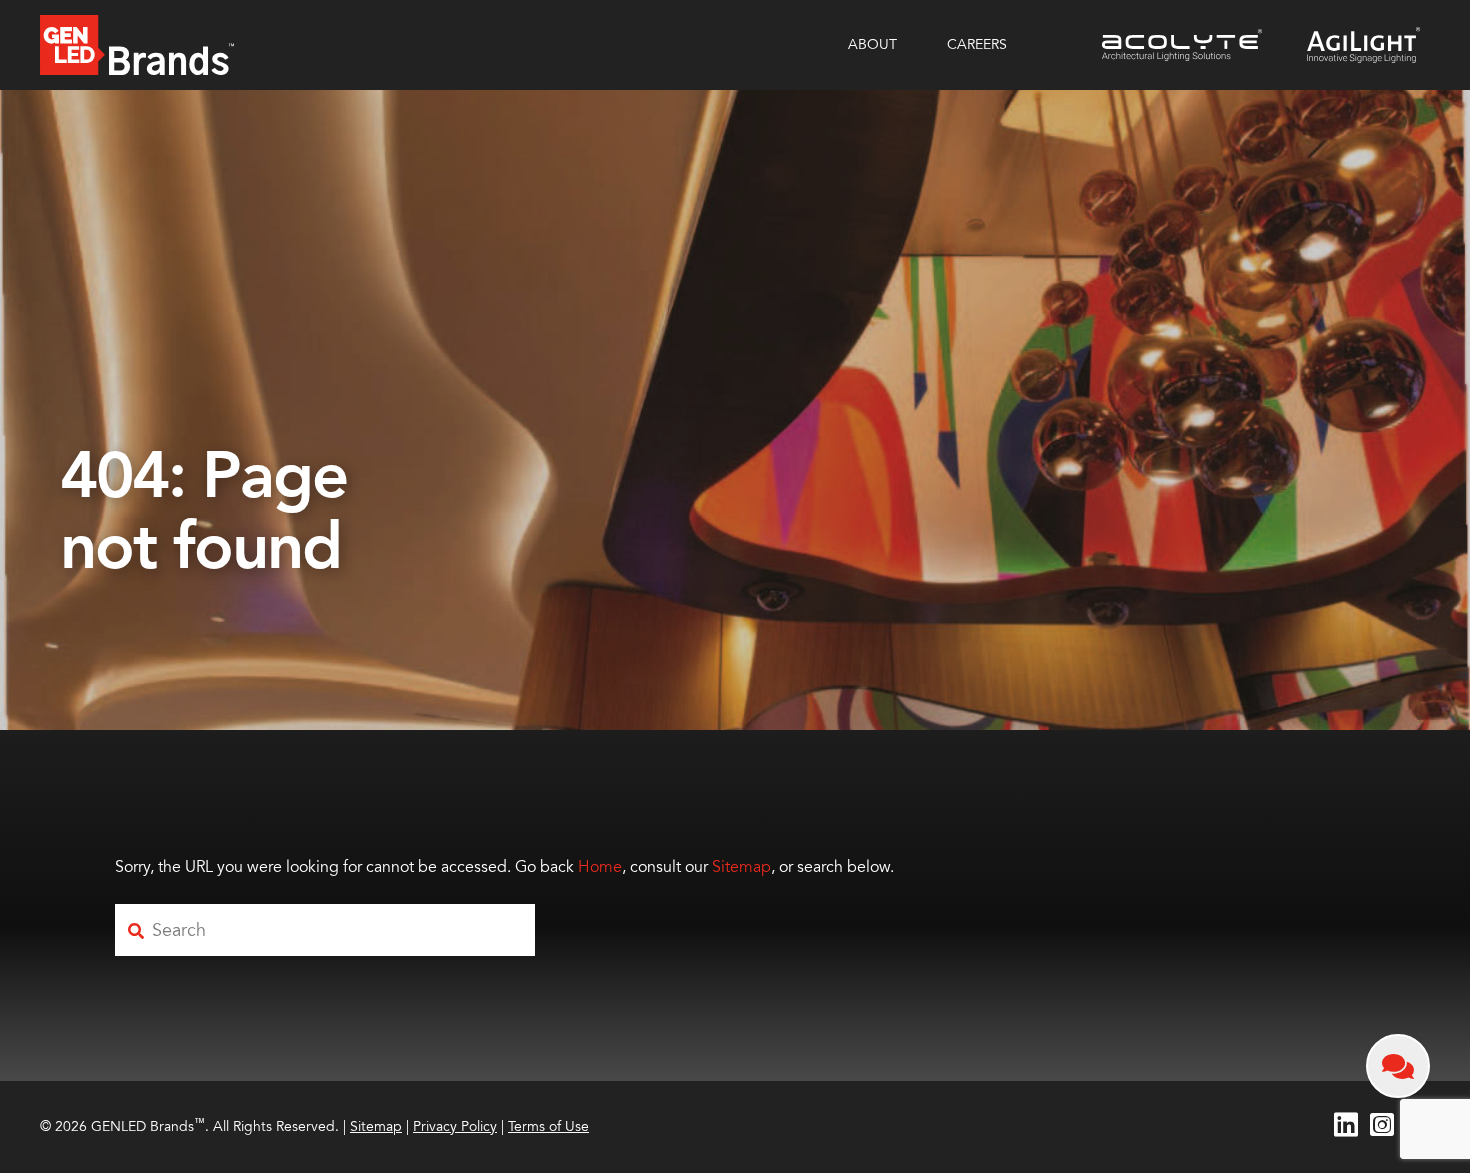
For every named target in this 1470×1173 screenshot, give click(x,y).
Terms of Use (548, 1126)
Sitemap (741, 867)
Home (600, 867)
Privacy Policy (455, 1126)
